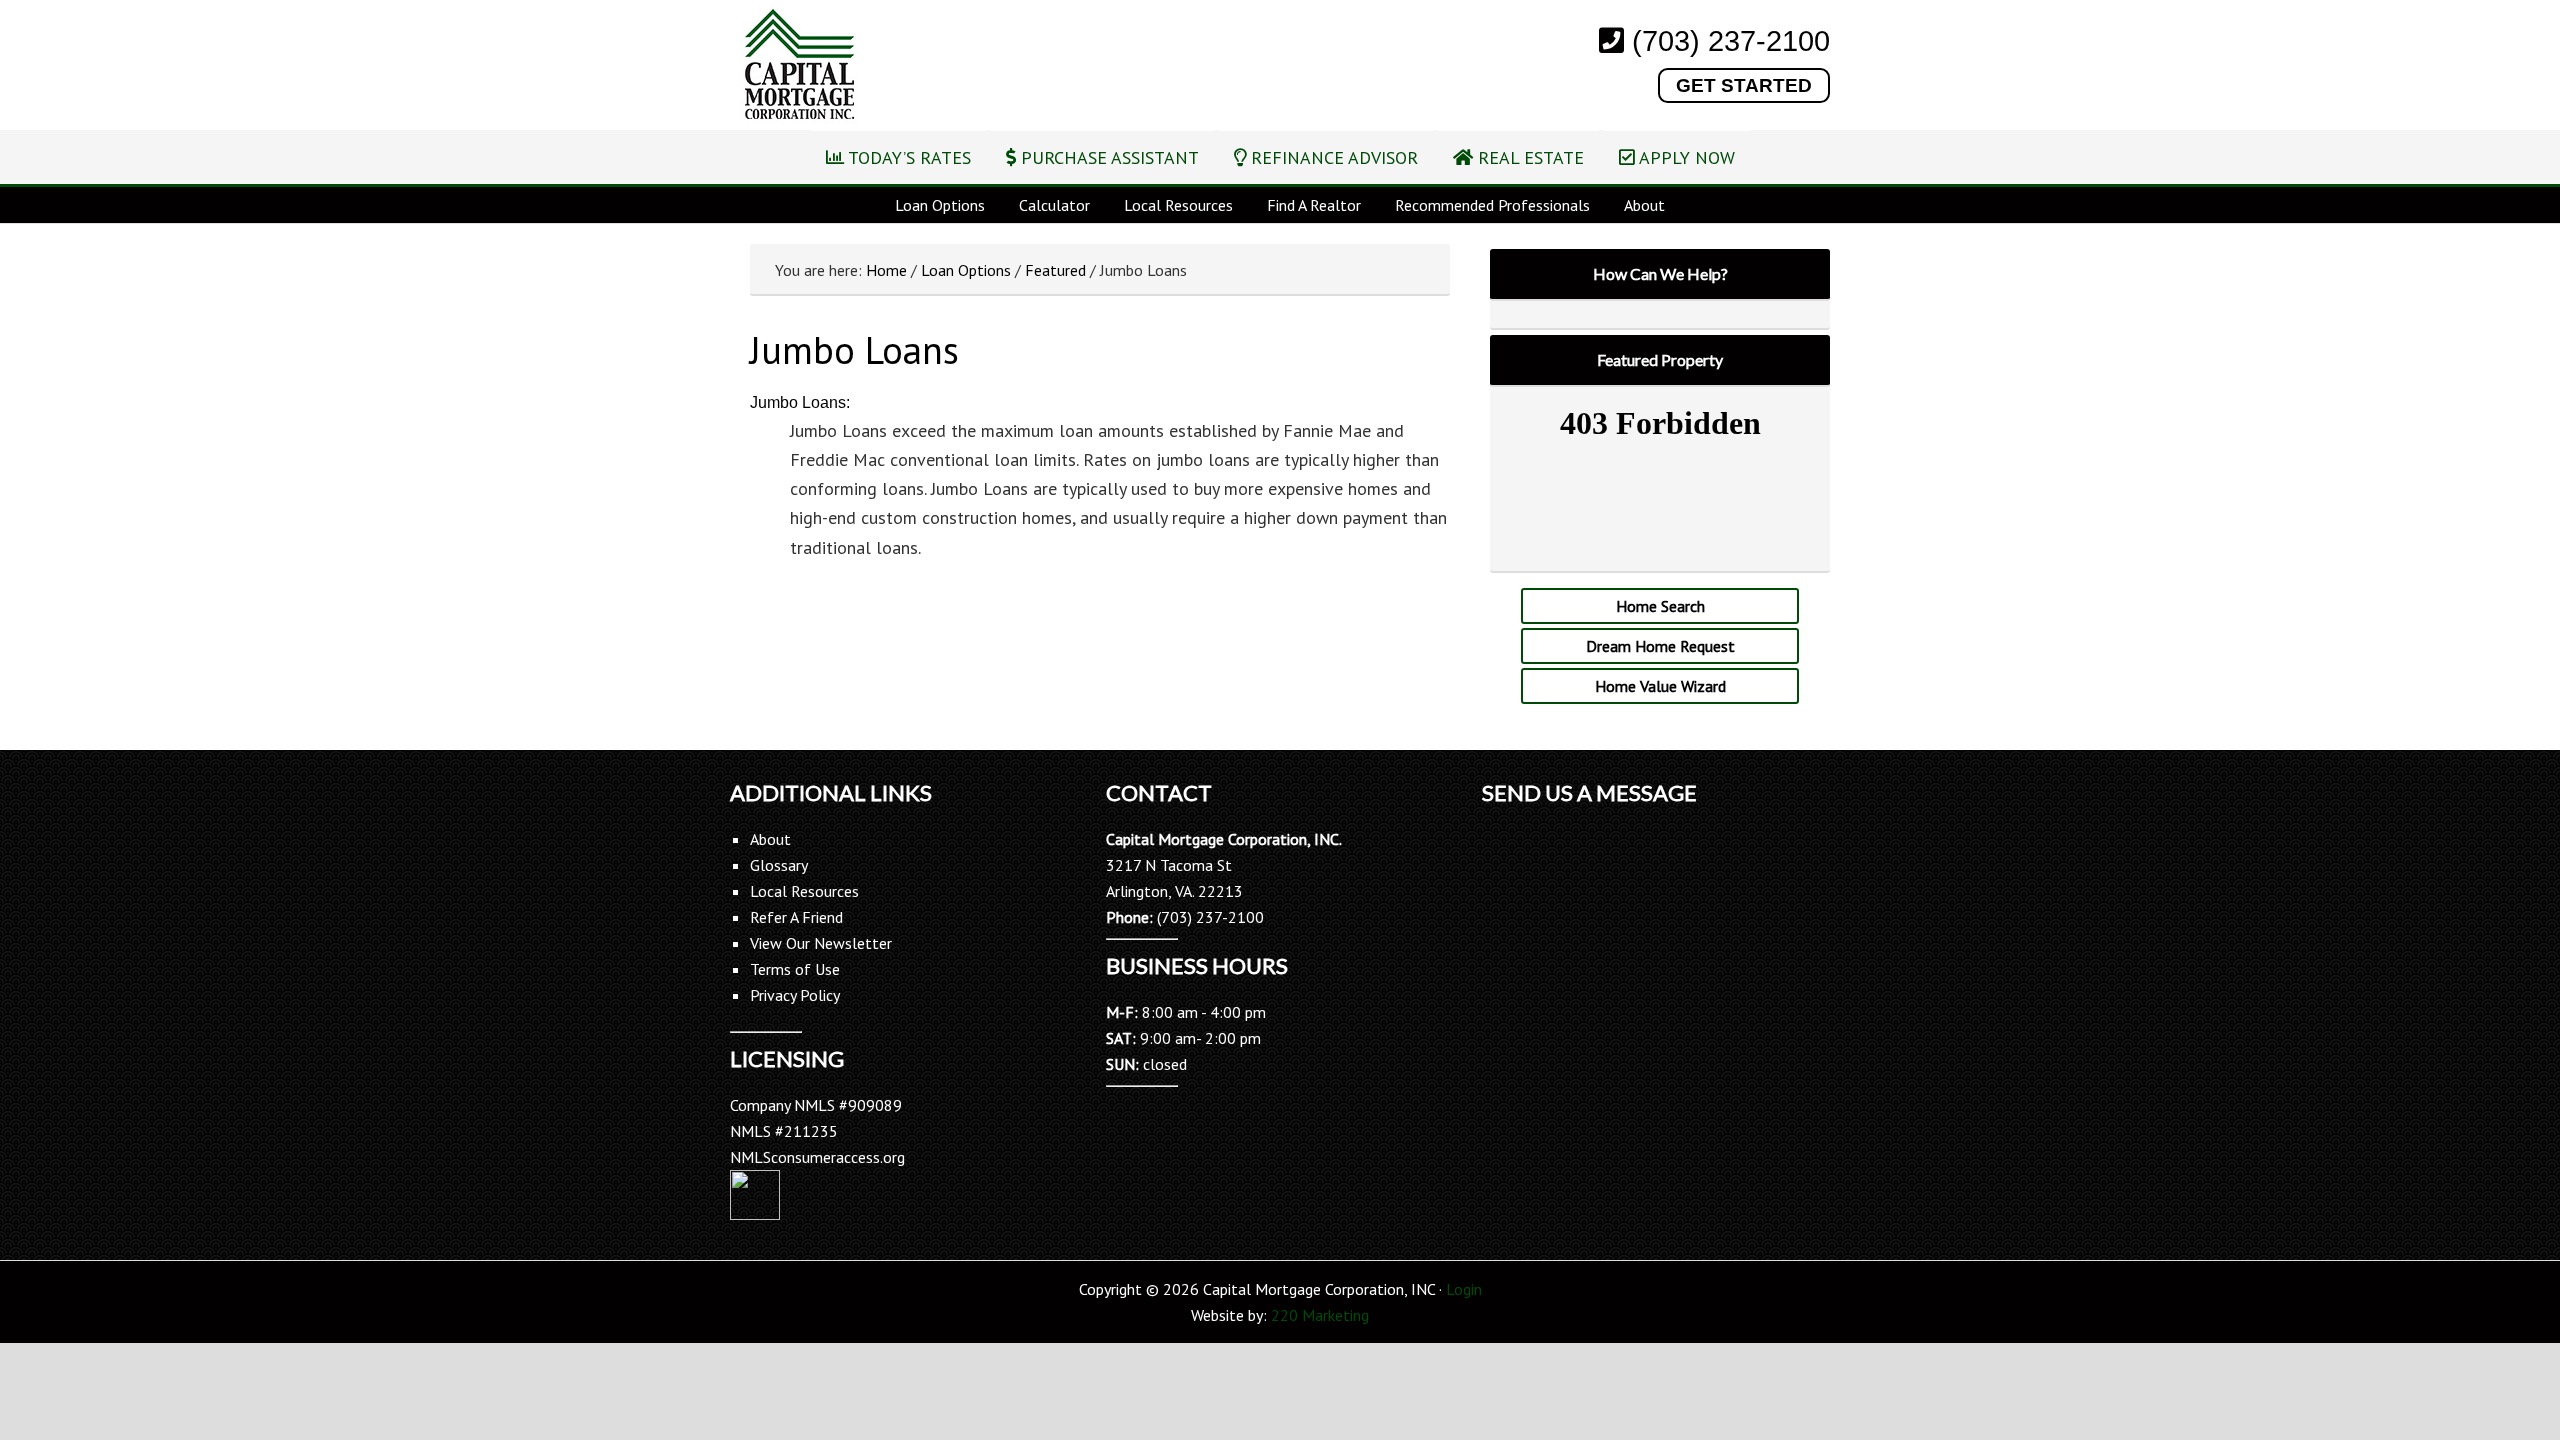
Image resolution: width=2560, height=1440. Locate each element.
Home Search (1660, 606)
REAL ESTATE (1528, 157)
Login (1464, 1289)
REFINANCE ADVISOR (1332, 157)
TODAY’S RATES (907, 157)
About (1644, 205)
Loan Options (940, 205)
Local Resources (1178, 205)
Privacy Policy (795, 995)
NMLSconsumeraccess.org (817, 1157)
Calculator (1054, 205)
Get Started (1744, 85)
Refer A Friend (796, 917)
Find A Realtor (1314, 205)
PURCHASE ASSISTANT (1107, 157)
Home (886, 270)
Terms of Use (795, 969)
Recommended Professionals (1492, 205)
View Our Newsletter (821, 943)
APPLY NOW (1685, 157)
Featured (1055, 270)
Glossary (779, 865)
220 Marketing (1320, 1315)
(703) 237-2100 (1731, 41)
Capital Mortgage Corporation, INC (799, 67)
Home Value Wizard (1660, 686)
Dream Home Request (1660, 646)
